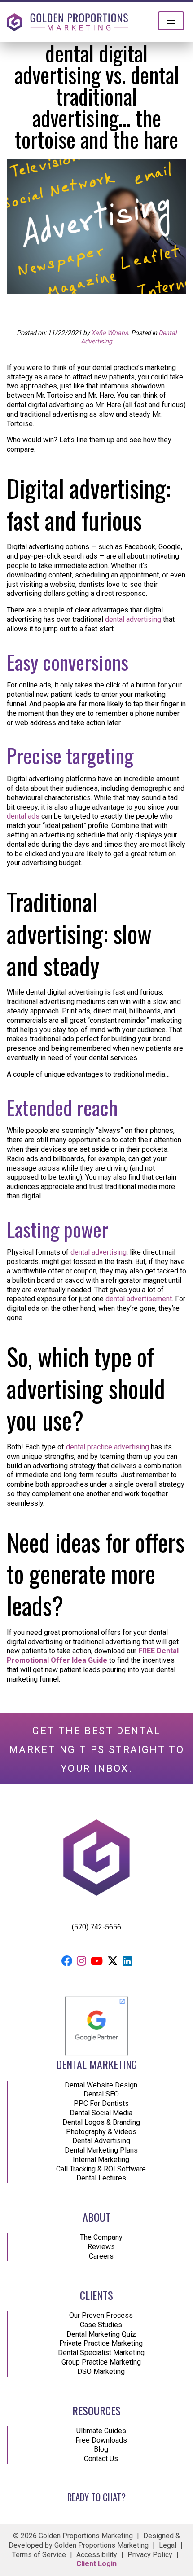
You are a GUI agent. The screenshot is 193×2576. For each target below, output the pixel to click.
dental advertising (133, 619)
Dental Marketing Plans (101, 2150)
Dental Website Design (101, 2085)
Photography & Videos (101, 2132)
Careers (101, 2256)
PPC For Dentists (101, 2103)
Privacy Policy (150, 2555)
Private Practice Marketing (101, 2343)
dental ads (23, 816)
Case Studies (101, 2325)
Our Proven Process (101, 2315)
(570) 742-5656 (96, 1927)
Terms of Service (39, 2555)
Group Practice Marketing (101, 2362)
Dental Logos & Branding (101, 2122)
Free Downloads (101, 2440)
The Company (101, 2237)
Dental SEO (101, 2094)
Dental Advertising (101, 2141)
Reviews (101, 2247)
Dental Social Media (101, 2113)
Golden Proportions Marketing (101, 2545)
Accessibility (97, 2555)
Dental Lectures (101, 2178)
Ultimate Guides (101, 2431)
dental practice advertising (107, 1447)
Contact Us (101, 2459)
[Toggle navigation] (171, 21)
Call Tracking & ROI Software (101, 2169)
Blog (101, 2449)
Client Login (96, 2564)
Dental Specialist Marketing (101, 2353)
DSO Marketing (101, 2371)
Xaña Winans (110, 333)
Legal (168, 2545)
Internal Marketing (101, 2160)
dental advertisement (139, 1299)
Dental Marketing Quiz (101, 2334)
